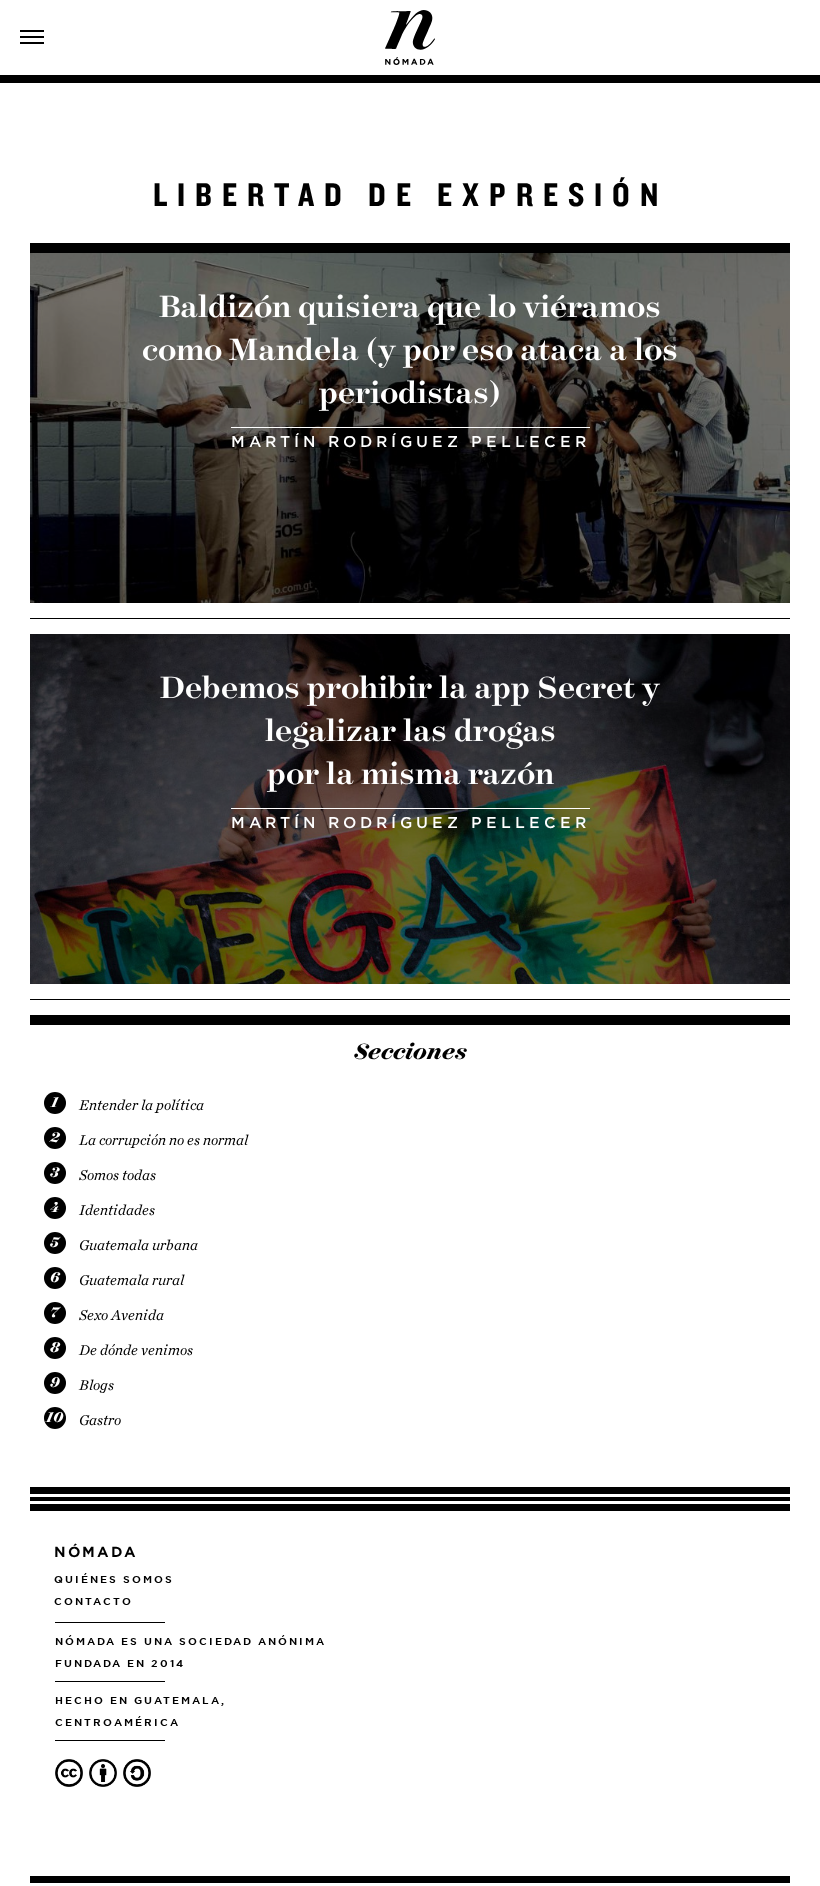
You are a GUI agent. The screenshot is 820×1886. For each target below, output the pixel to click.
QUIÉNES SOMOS (114, 1579)
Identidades (117, 1210)
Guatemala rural (131, 1280)
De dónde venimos (136, 1350)
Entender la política (141, 1105)
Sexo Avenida (121, 1315)
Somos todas (117, 1175)
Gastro (100, 1420)
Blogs (96, 1385)
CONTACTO (93, 1601)
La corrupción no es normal (163, 1140)
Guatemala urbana (138, 1245)
